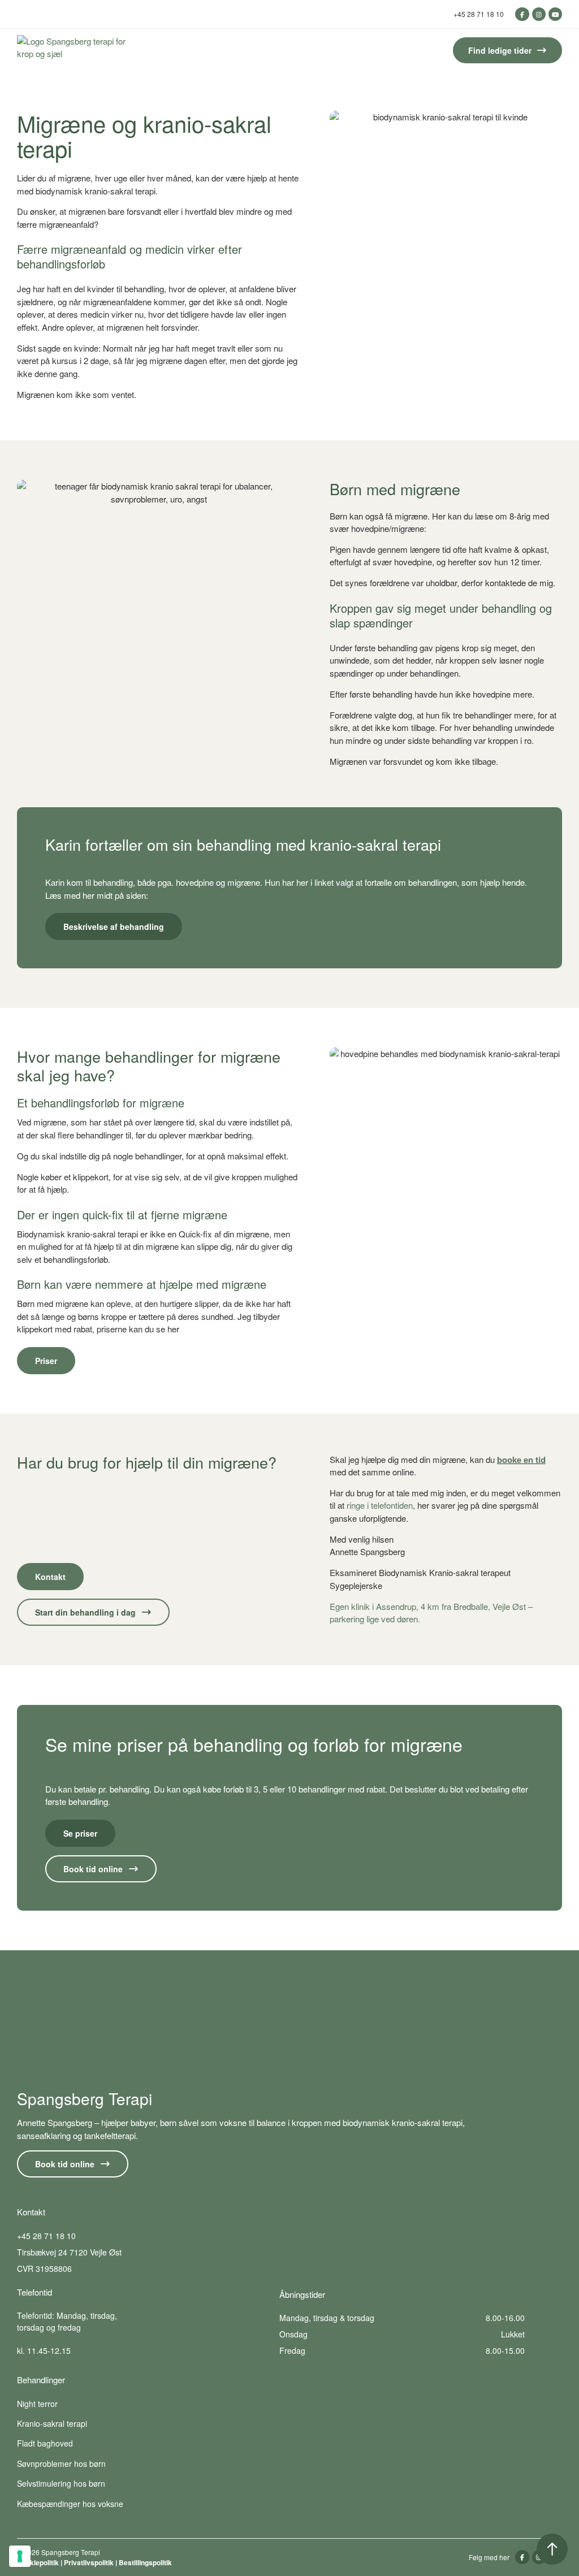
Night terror (37, 2404)
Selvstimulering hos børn (61, 2483)
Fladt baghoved (45, 2443)
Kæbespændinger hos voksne (70, 2504)
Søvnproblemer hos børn (61, 2464)
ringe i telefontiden (379, 1505)
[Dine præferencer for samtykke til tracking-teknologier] (20, 2556)
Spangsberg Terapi (85, 2098)
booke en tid (521, 1460)
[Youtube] (555, 14)
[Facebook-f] (522, 14)
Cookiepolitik (38, 2562)
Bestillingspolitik (145, 2562)
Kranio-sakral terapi (52, 2423)
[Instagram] (539, 14)
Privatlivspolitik (89, 2562)
